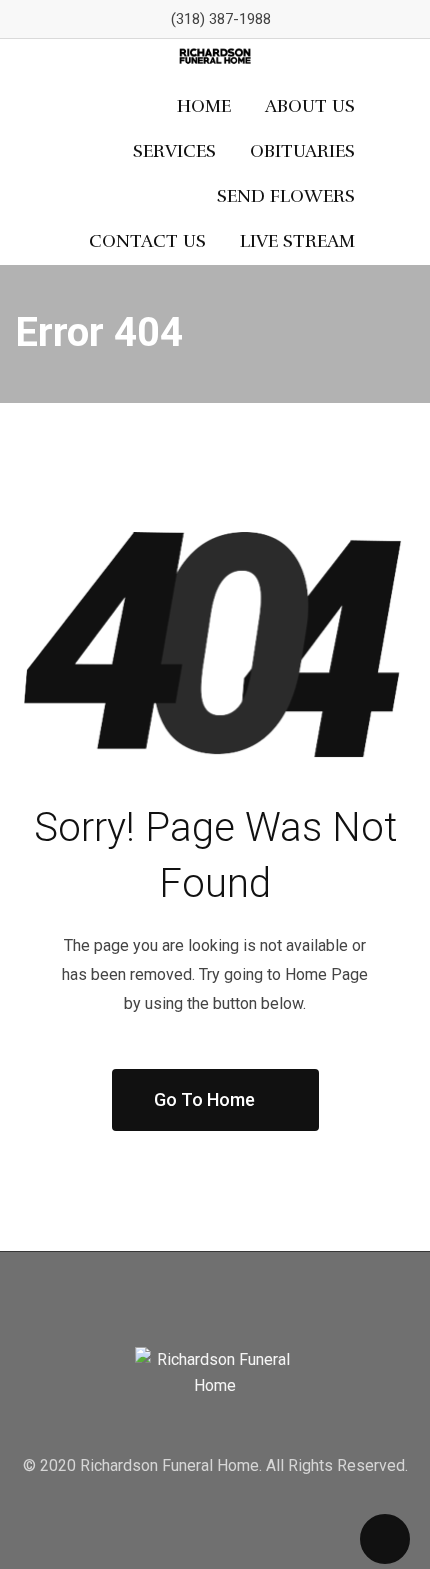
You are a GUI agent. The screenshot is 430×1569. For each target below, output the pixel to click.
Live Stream (297, 241)
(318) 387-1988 (221, 19)
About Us (310, 106)
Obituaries (302, 151)
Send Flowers (286, 196)
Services (174, 151)
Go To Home (204, 1099)
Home (204, 106)
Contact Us (147, 241)
